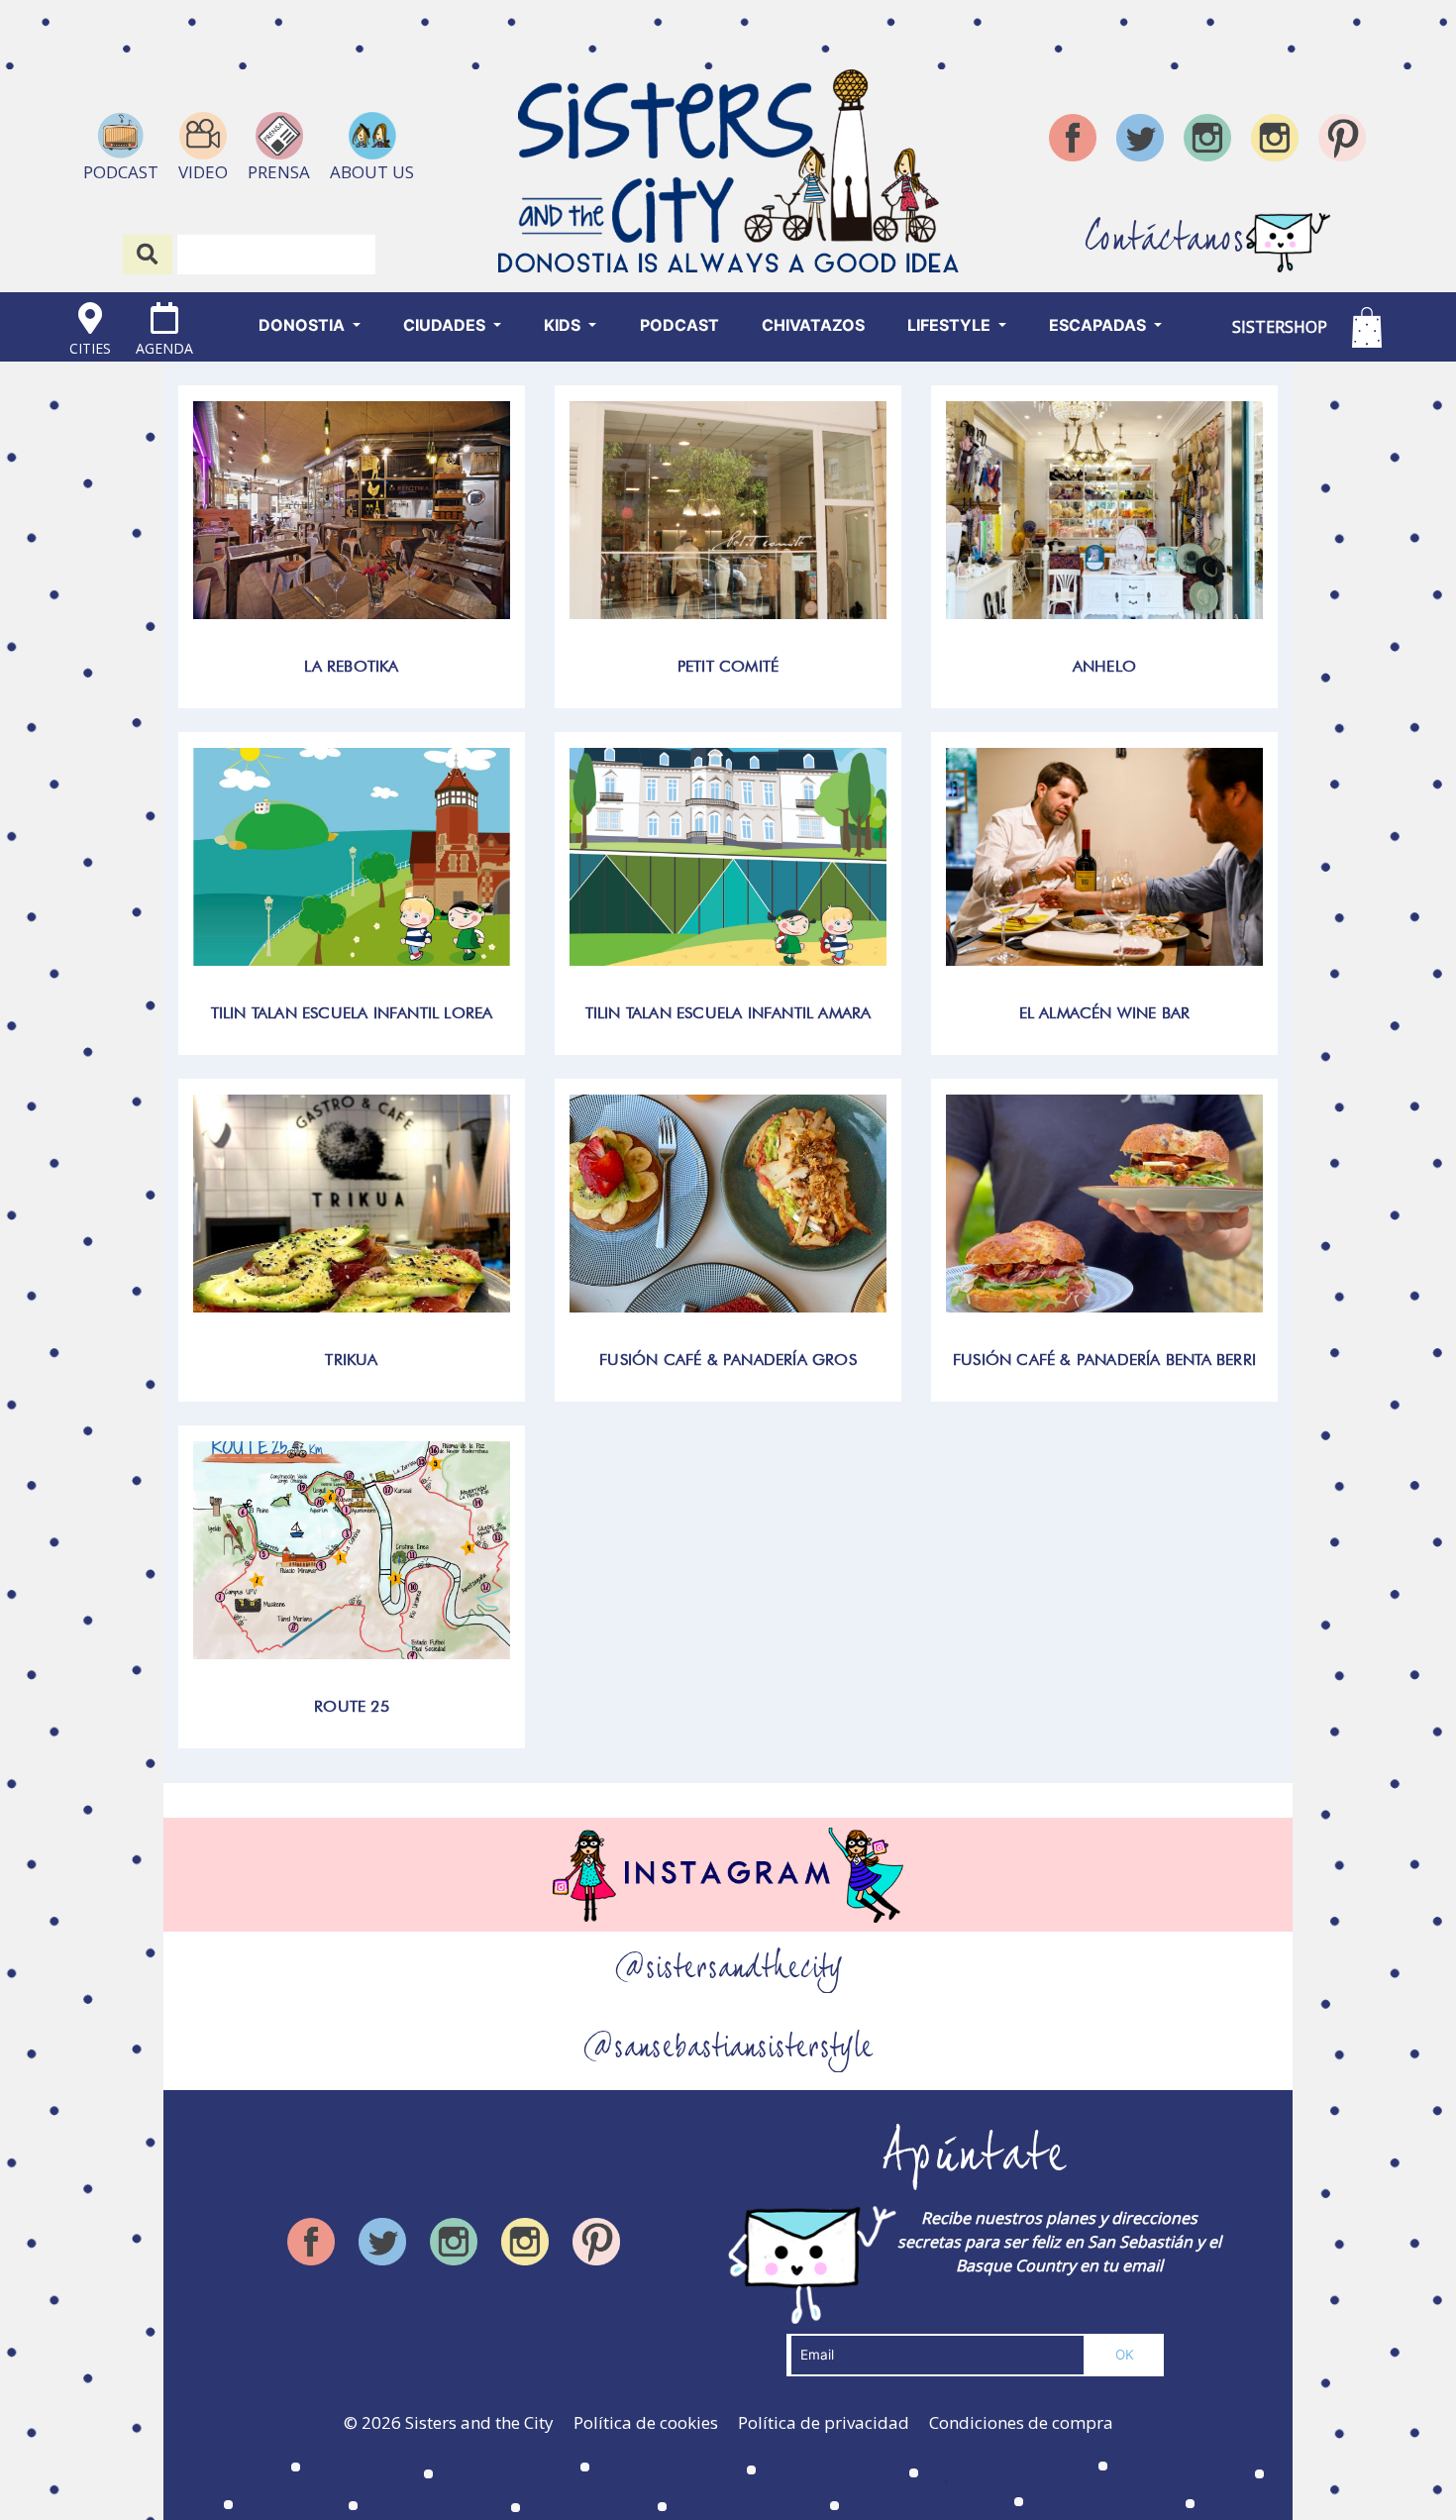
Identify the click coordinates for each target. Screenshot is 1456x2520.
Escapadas (1099, 325)
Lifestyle (951, 325)
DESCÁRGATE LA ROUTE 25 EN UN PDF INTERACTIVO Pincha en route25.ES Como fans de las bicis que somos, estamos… (352, 1542)
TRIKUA (351, 1360)
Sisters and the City (479, 2422)
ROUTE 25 (352, 1706)
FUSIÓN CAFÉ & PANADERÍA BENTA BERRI (1104, 1360)
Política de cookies (646, 2422)
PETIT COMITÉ (728, 666)
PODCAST (679, 325)
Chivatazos (813, 325)
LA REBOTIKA (351, 666)
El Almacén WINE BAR (1105, 1013)
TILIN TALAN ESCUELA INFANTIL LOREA (352, 1013)
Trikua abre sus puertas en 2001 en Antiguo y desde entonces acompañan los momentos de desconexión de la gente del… (352, 1195)
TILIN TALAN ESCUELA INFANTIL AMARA (728, 1013)
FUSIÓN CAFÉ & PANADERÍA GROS (728, 1360)
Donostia (304, 325)
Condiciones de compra (1021, 2422)
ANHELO (1104, 666)
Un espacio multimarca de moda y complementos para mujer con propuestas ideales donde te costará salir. (728, 502)
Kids (564, 325)
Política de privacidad (824, 2422)
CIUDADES (446, 325)
